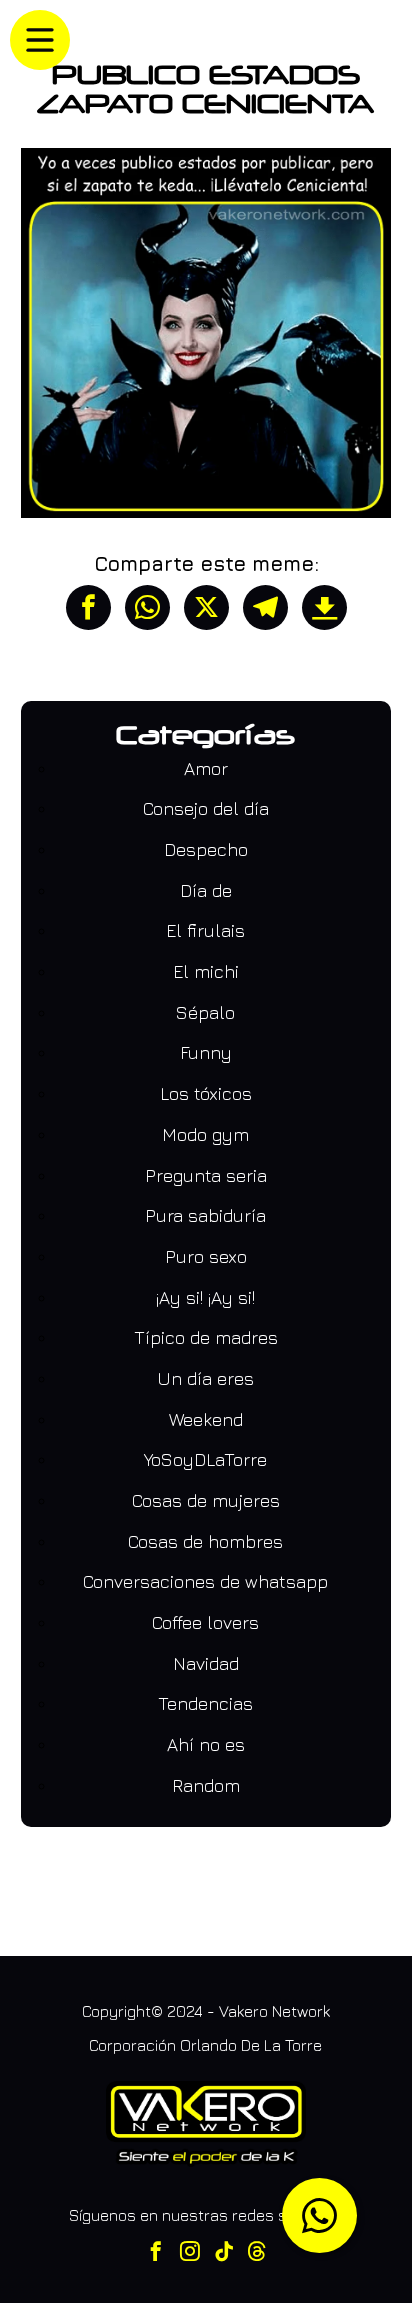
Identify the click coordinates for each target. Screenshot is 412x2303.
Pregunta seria (206, 1175)
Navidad (206, 1663)
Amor (206, 768)
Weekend (206, 1419)
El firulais (205, 930)
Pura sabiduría (205, 1215)
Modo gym (205, 1134)
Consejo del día (206, 808)
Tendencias (205, 1703)
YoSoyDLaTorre (205, 1459)
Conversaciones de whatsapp (205, 1581)
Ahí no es (206, 1744)
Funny (206, 1052)
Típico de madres (206, 1337)
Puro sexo (206, 1256)
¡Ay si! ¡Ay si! (205, 1297)
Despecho (206, 849)
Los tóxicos (206, 1093)
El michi (206, 971)
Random (206, 1785)
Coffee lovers (205, 1622)
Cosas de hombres (205, 1541)
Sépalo (205, 1012)
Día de (206, 890)
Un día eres (205, 1378)
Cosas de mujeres (206, 1500)
